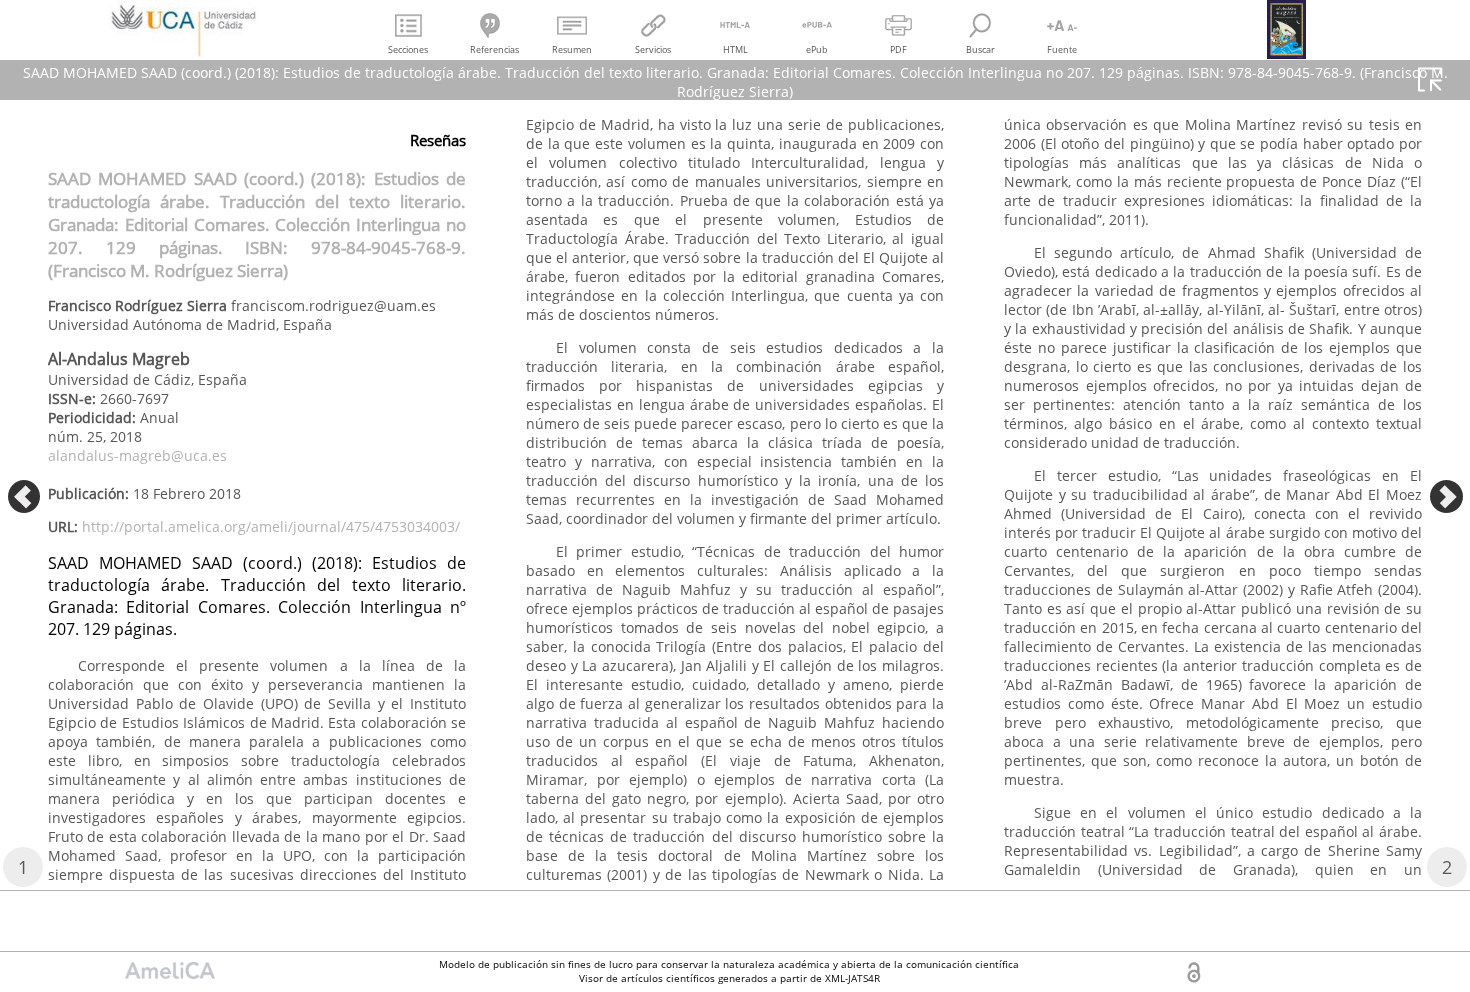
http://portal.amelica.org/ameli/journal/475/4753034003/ (271, 526)
